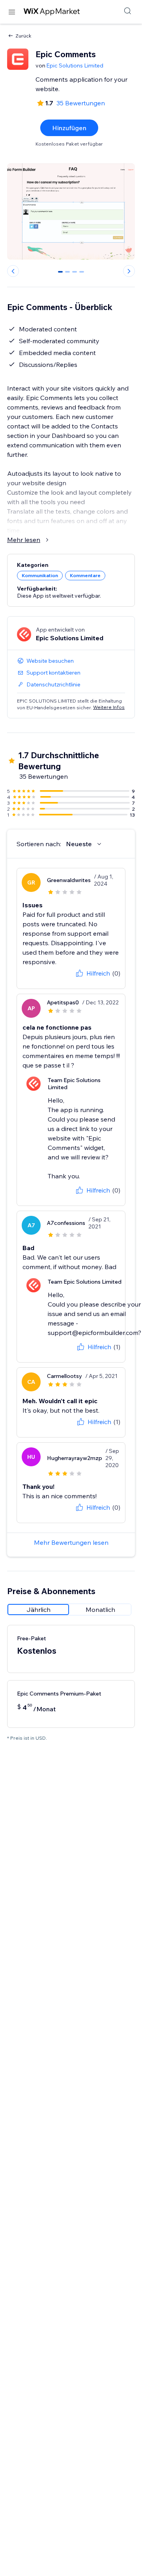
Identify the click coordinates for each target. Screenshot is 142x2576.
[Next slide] (129, 271)
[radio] (38, 1610)
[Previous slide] (13, 271)
